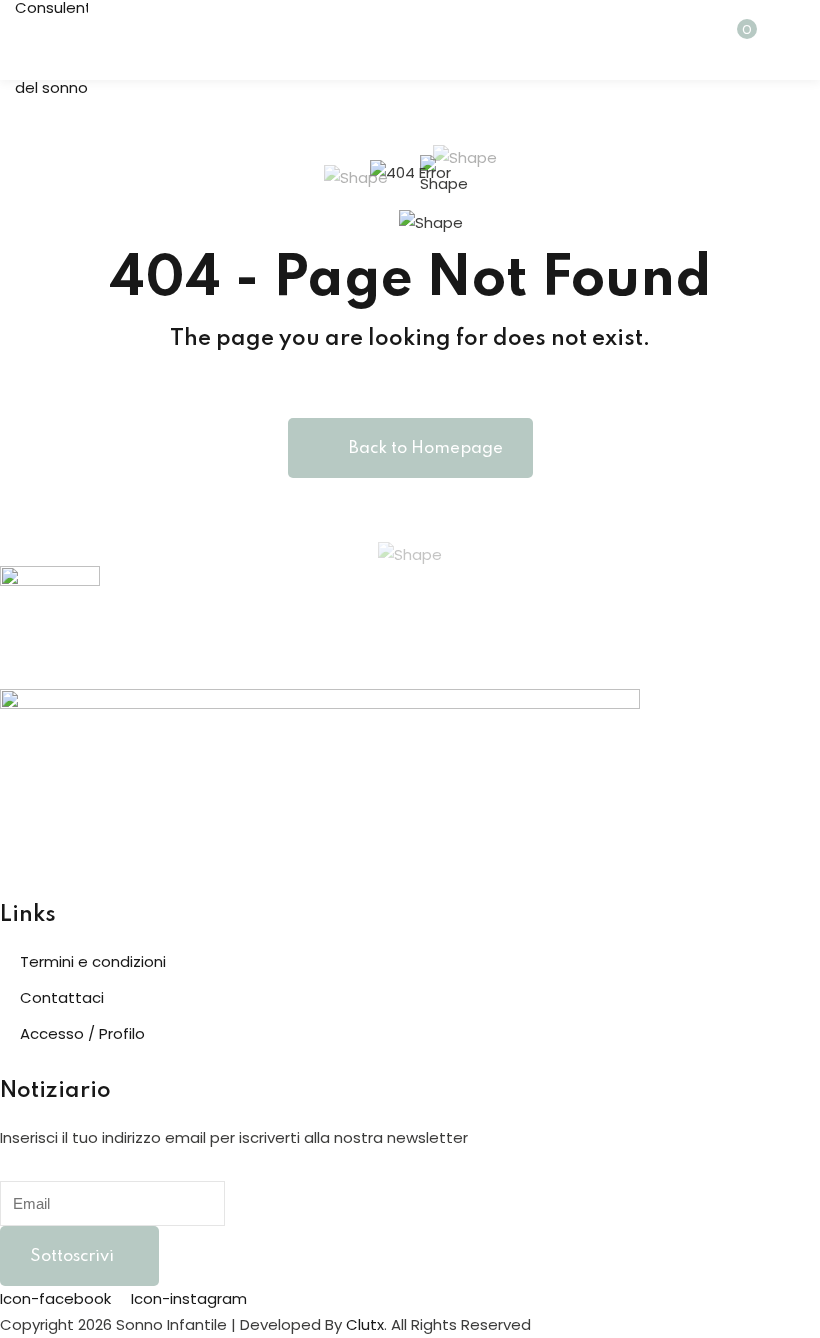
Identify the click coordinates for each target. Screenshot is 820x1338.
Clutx (365, 1324)
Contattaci (62, 997)
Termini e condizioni (93, 961)
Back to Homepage (426, 448)
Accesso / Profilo (82, 1033)
